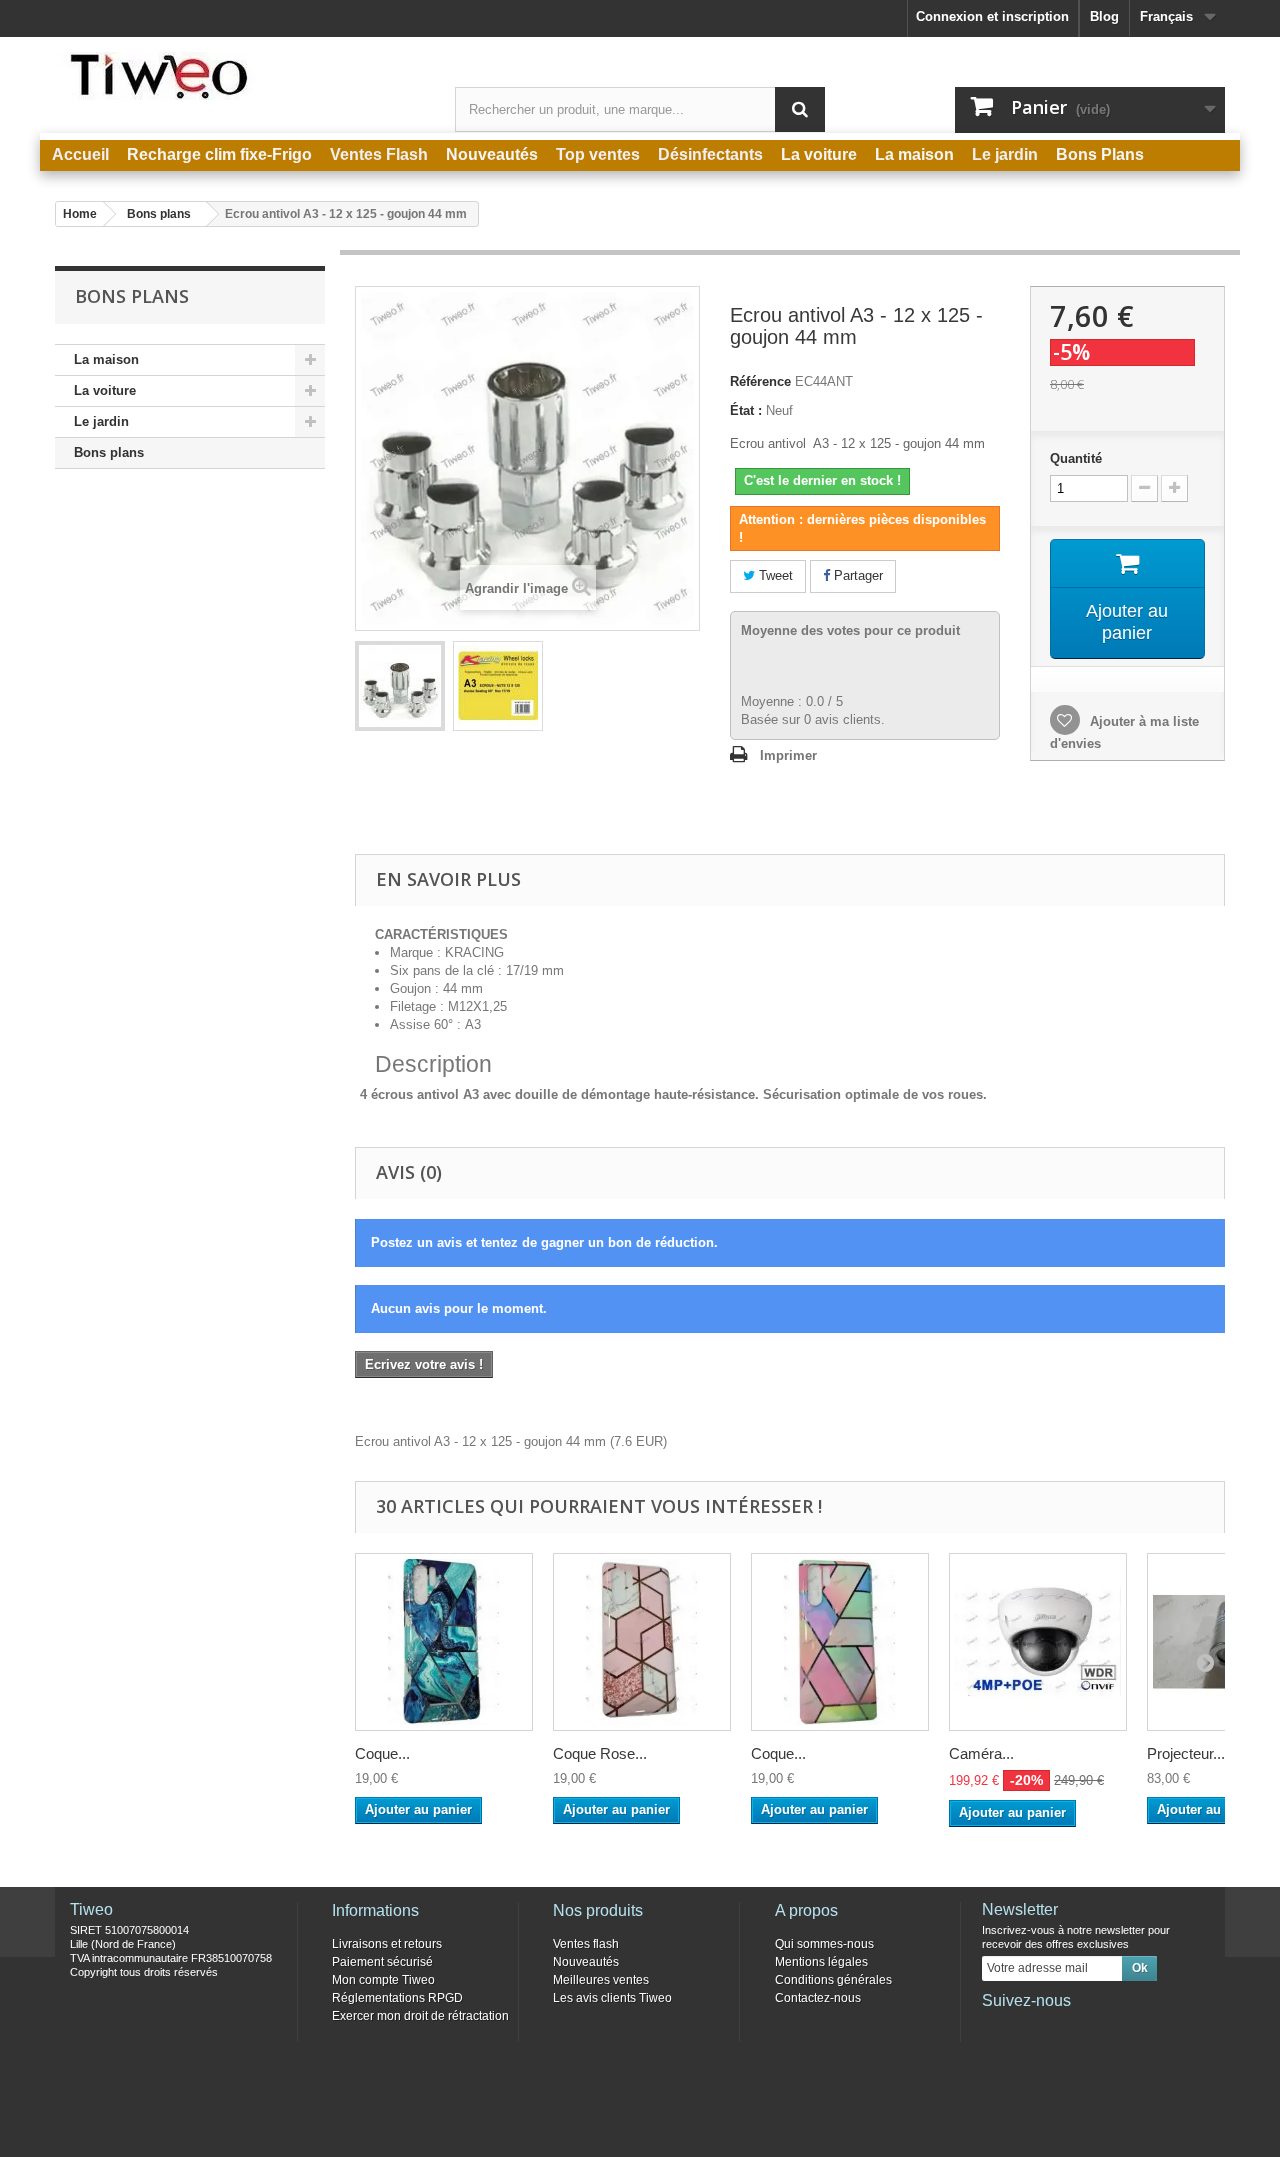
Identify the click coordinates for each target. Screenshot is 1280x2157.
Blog (1104, 16)
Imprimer (788, 755)
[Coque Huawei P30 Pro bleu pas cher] (444, 1642)
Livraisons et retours (387, 1944)
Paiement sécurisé (382, 1962)
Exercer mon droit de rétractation (420, 2016)
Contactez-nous (818, 1998)
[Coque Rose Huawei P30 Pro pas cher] (642, 1642)
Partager (856, 575)
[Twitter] (1029, 2028)
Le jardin (101, 421)
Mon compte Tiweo (383, 1980)
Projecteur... (1186, 1753)
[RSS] (1128, 2028)
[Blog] (1095, 2028)
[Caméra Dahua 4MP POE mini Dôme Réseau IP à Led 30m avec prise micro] (1038, 1642)
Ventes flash (586, 1944)
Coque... (382, 1753)
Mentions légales (821, 1962)
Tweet (774, 575)
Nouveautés (586, 1962)
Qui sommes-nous (824, 1944)
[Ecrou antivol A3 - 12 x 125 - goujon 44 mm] (400, 686)
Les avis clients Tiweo (612, 1998)
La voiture (105, 390)
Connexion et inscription (992, 16)
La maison (106, 359)
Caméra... (981, 1753)
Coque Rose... (600, 1753)
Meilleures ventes (601, 1980)
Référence (760, 381)
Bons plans (109, 452)
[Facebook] (996, 2028)
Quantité (1076, 458)
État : (746, 410)
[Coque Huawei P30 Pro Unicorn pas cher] (840, 1642)
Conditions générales (833, 1980)
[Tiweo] (240, 76)
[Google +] (1062, 2028)
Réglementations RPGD (397, 1998)
